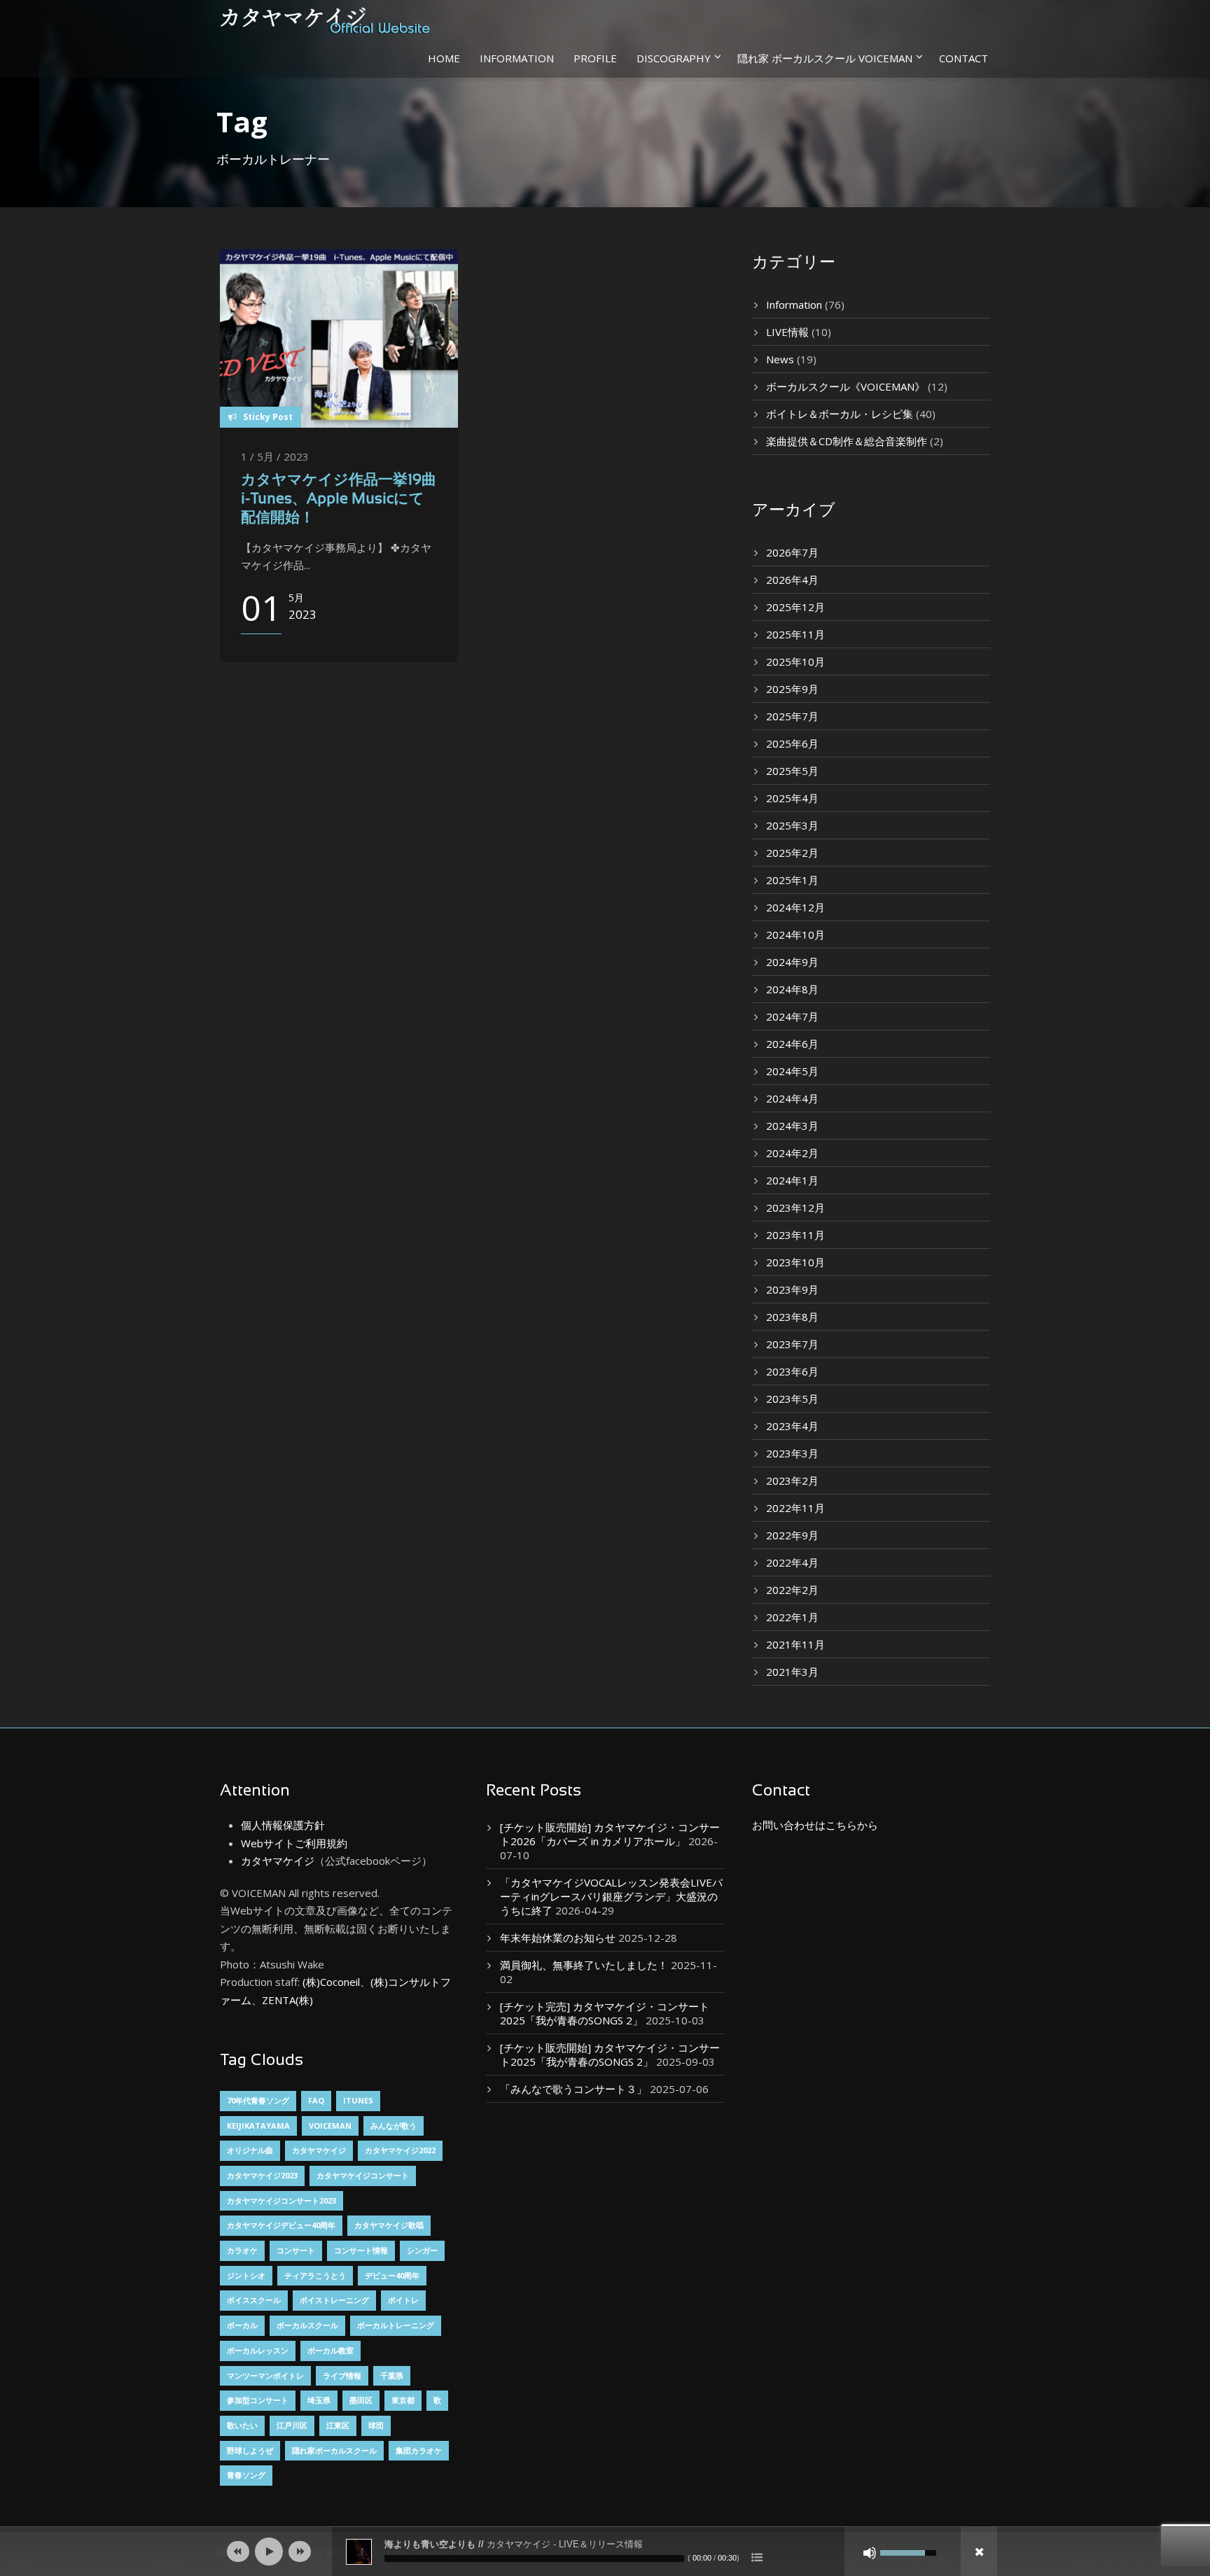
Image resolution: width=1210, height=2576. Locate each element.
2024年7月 (792, 1016)
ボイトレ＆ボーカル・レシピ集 (840, 414)
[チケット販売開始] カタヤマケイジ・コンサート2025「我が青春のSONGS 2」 (610, 2054)
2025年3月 (792, 825)
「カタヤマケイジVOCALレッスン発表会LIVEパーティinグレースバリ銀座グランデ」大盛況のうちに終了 (611, 1896)
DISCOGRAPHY (674, 58)
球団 (376, 2425)
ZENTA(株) (287, 2000)
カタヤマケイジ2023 (262, 2175)
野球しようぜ (250, 2450)
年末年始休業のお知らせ (558, 1938)
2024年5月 (792, 1071)
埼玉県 (319, 2400)
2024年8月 (792, 989)
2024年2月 (792, 1153)
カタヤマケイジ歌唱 (389, 2225)
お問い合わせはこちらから (815, 1825)
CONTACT (964, 58)
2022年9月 (792, 1535)
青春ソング (246, 2475)
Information (794, 304)
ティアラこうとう (315, 2275)
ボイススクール (254, 2300)
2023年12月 (795, 1207)
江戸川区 (292, 2425)
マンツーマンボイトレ (265, 2375)
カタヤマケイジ (278, 1861)
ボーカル (242, 2325)
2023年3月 (792, 1453)
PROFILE (595, 58)
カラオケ (242, 2250)
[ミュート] (870, 2553)
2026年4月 (792, 580)
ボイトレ (403, 2300)
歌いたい (242, 2425)
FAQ (316, 2100)
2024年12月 (795, 907)
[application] (605, 2551)
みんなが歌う (394, 2126)
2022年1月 (792, 1617)
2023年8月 (792, 1317)
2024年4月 (792, 1098)
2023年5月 (792, 1399)
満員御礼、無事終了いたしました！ (584, 1965)
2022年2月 (792, 1590)
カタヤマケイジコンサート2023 (281, 2200)
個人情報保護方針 (283, 1825)
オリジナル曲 (250, 2150)
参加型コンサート (258, 2400)
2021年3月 (792, 1672)
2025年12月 (795, 607)
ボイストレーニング (334, 2300)
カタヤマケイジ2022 (400, 2150)
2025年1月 (792, 880)
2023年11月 (795, 1235)
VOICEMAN (330, 2126)
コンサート (296, 2250)
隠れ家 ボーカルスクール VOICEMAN (825, 58)
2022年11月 (795, 1508)
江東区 (338, 2425)
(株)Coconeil (330, 1982)
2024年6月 (792, 1044)
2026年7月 (792, 552)
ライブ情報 (342, 2375)
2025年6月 (792, 743)
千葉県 (392, 2375)
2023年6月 (792, 1371)
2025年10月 (795, 661)
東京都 (403, 2400)
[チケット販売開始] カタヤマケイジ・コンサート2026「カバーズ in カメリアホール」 (610, 1834)
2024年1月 (792, 1180)
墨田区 (361, 2400)
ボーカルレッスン (258, 2350)
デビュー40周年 (392, 2275)
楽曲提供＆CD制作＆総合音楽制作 (847, 441)
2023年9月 (792, 1289)
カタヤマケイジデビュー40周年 (281, 2225)
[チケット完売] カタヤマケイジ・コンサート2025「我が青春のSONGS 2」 (605, 2013)
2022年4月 (792, 1562)
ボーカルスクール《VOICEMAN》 (846, 386)
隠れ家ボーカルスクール (334, 2450)
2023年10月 (795, 1262)
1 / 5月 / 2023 (275, 456)
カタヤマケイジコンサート (363, 2175)
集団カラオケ (419, 2450)
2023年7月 (792, 1344)
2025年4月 (792, 798)
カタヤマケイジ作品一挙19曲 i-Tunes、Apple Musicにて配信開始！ (346, 500)
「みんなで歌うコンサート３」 (573, 2089)
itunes (358, 2100)
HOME (444, 58)
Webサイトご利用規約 (294, 1843)
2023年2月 (792, 1480)
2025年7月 (792, 716)
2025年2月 (792, 853)
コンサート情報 (361, 2250)
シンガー (422, 2250)
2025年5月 (792, 771)
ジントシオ (246, 2275)
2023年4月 (792, 1426)
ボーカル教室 (331, 2350)
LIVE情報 (787, 332)
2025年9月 (792, 689)
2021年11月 (795, 1644)
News (780, 359)
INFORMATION (517, 58)
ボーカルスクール (307, 2325)
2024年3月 (792, 1126)
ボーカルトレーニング (396, 2325)
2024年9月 (792, 962)
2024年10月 (795, 934)
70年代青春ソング (258, 2100)
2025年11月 (795, 634)
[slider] (534, 2558)
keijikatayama (258, 2126)
